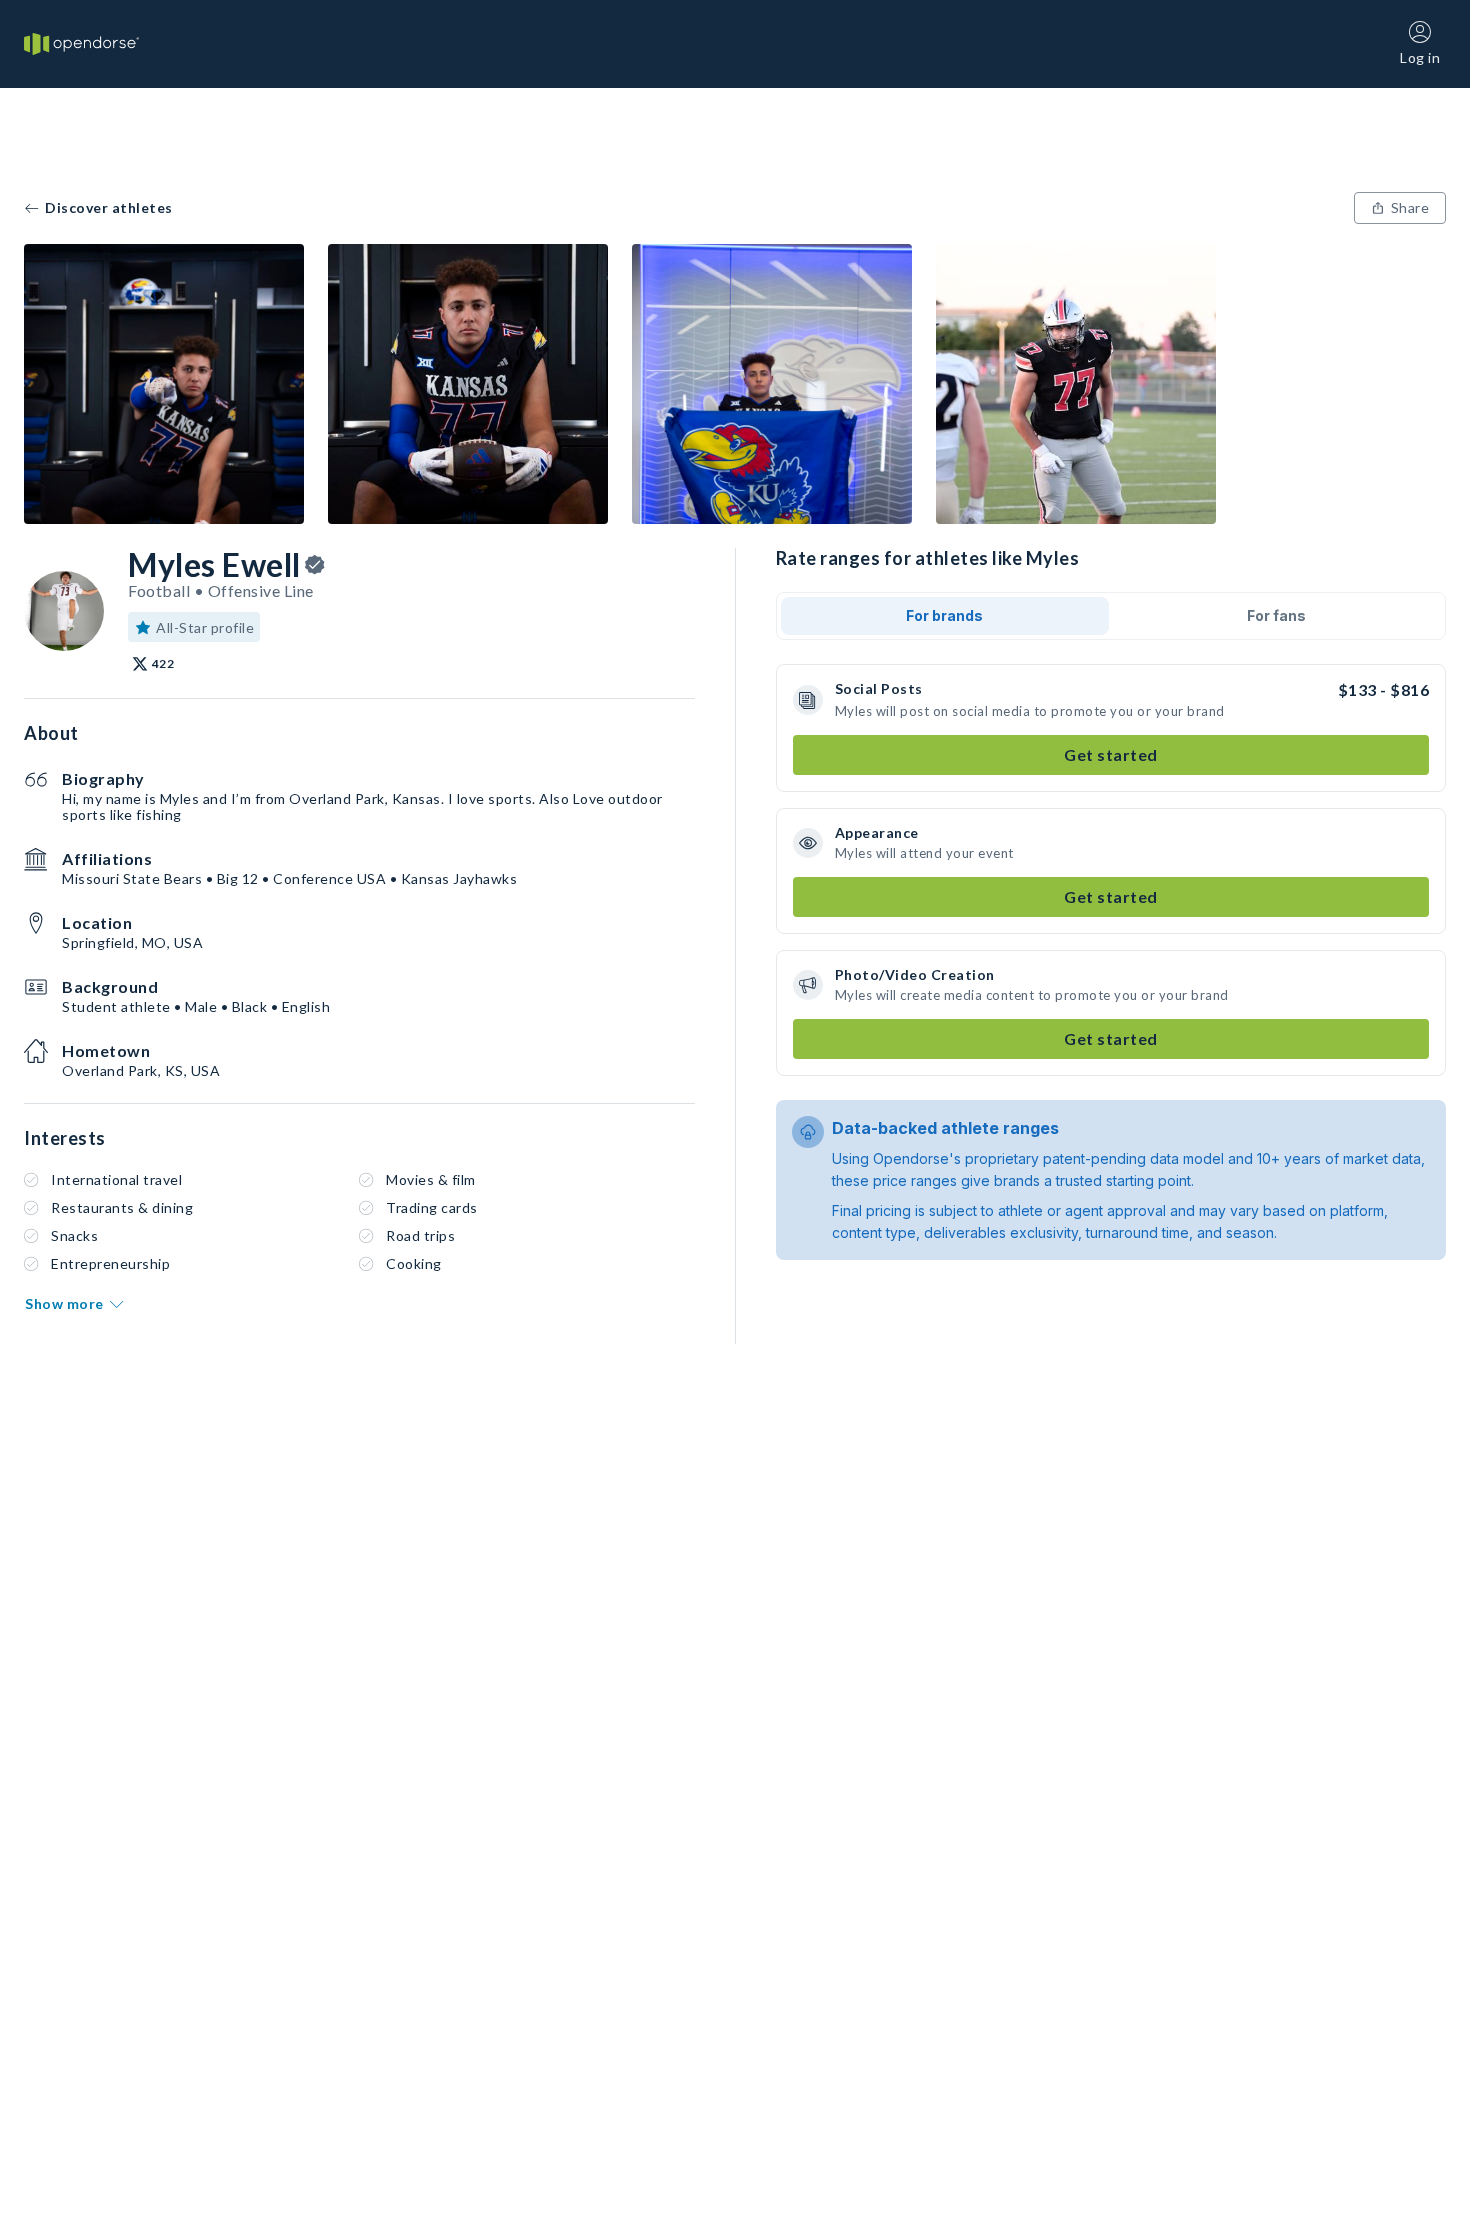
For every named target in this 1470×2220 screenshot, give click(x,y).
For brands (944, 615)
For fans (1276, 615)
